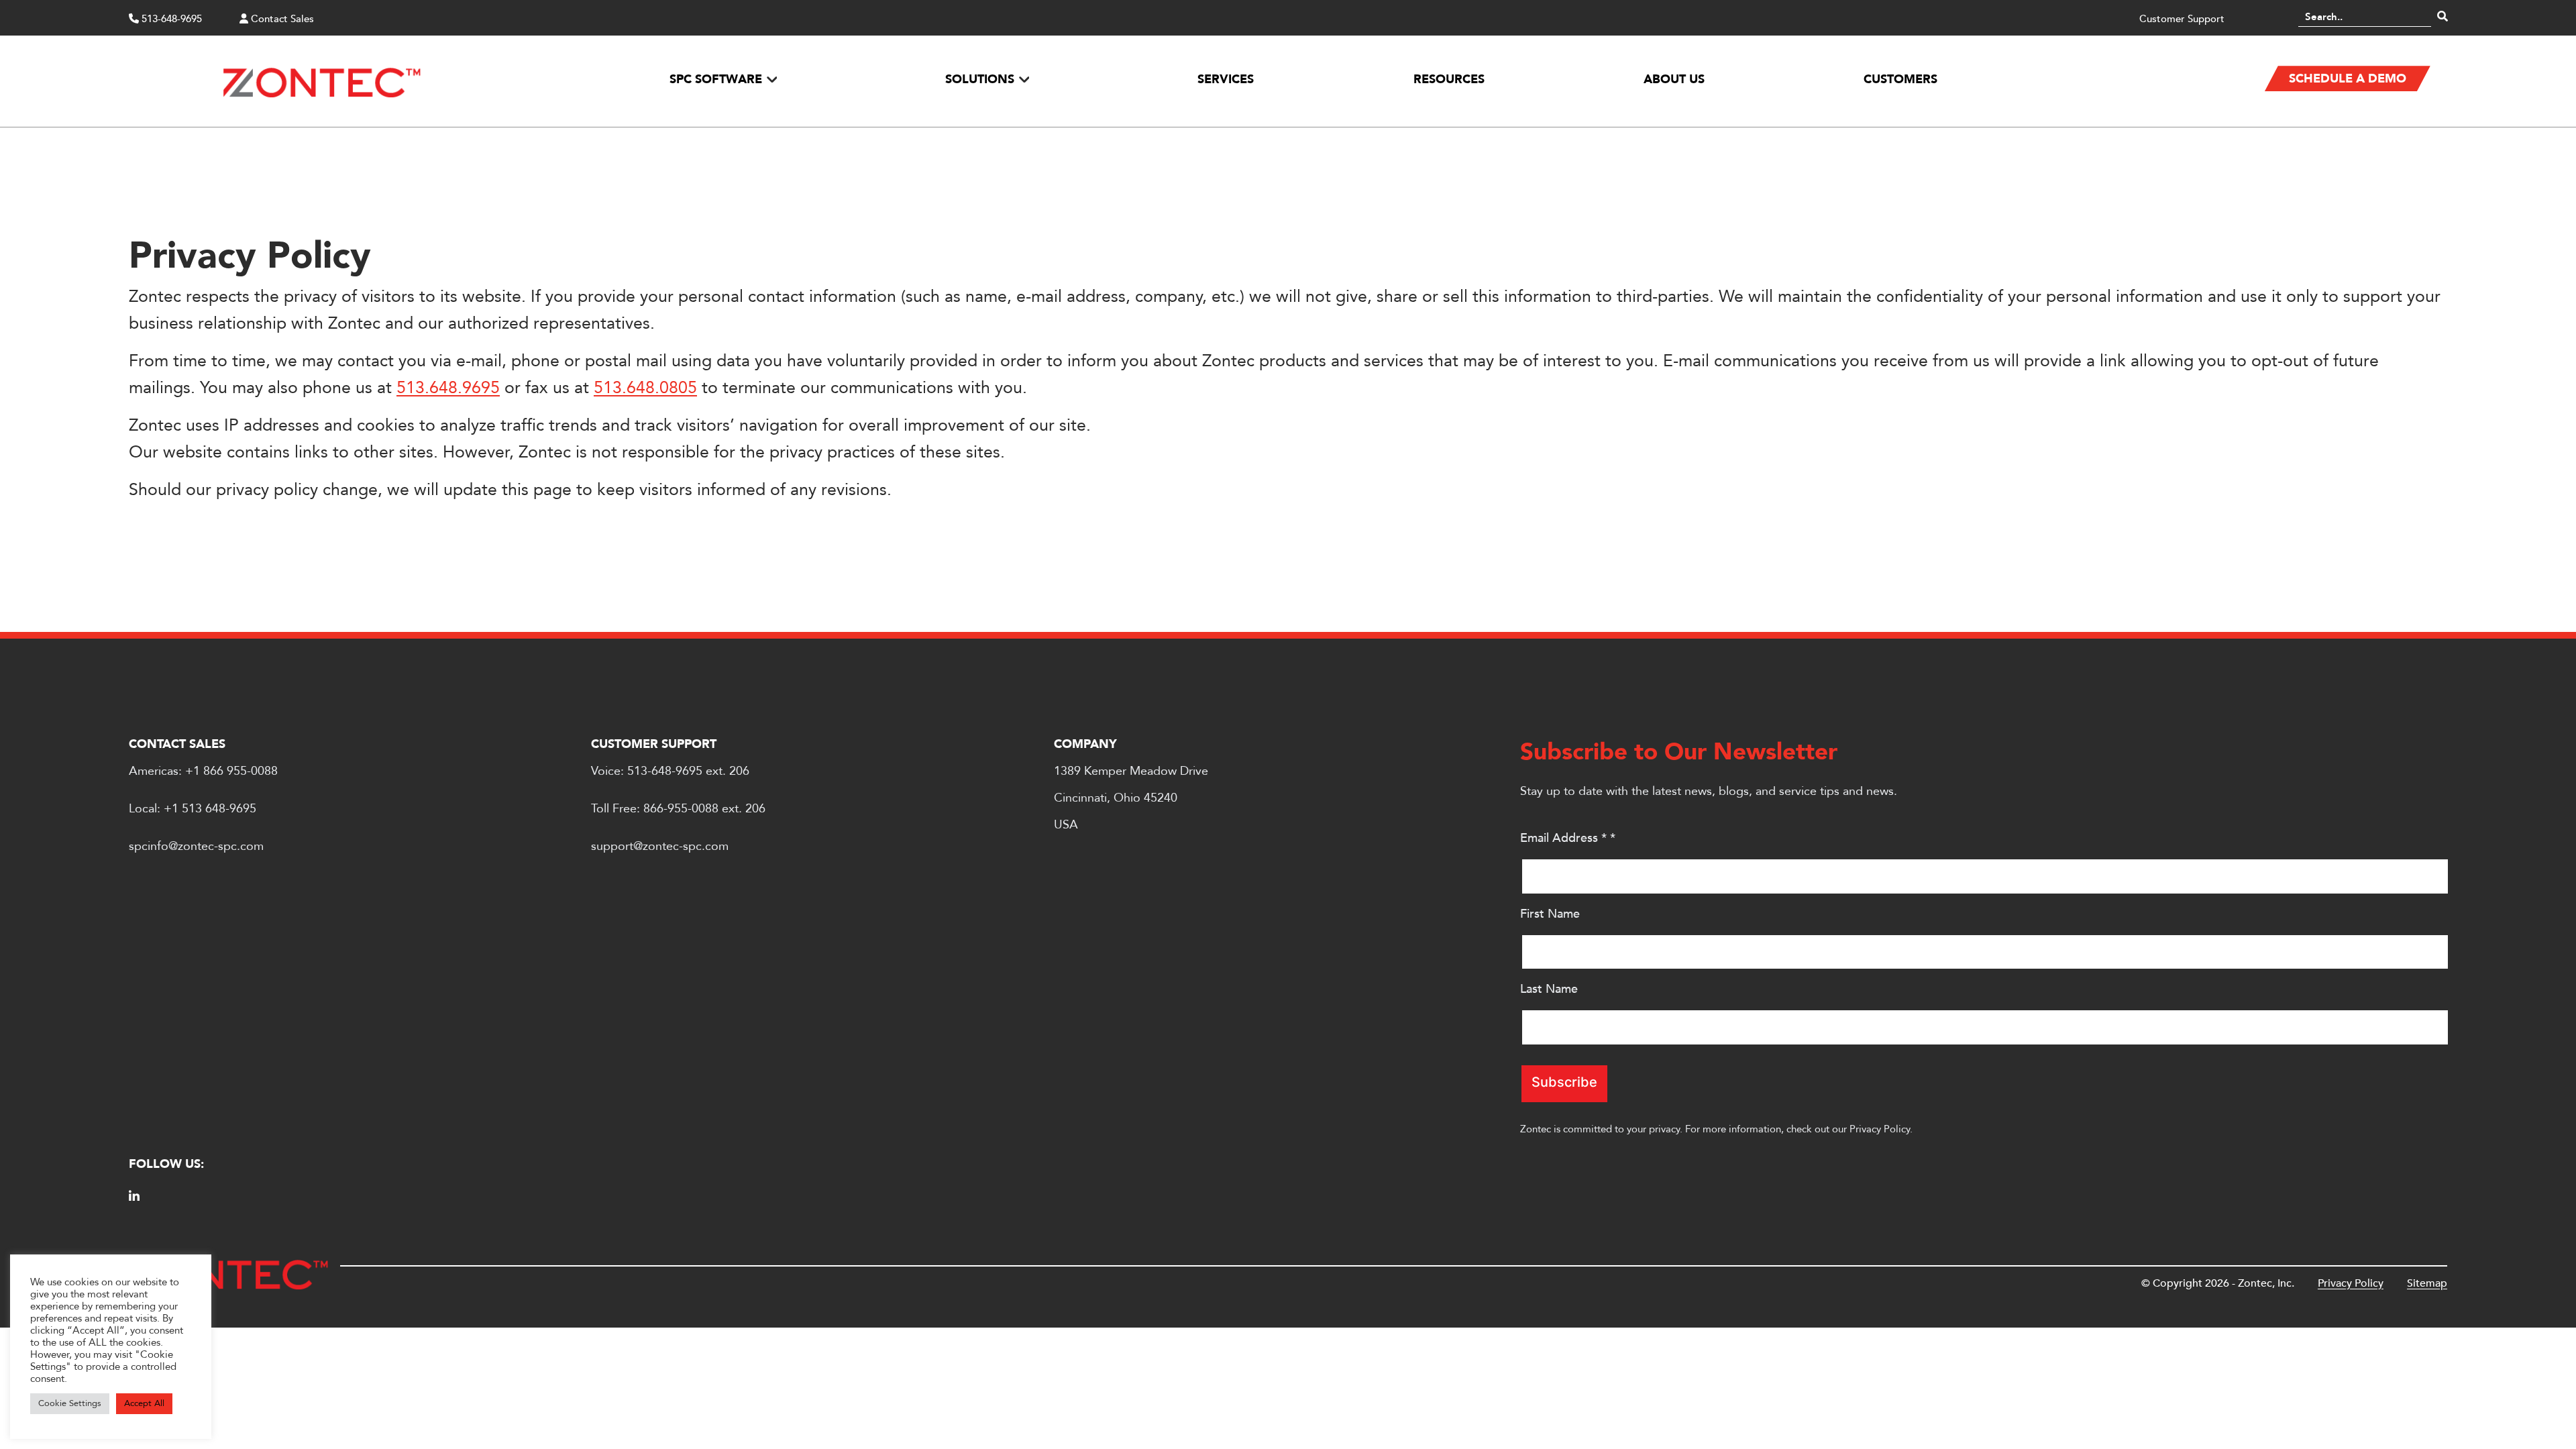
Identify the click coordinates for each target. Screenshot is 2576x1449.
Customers (1900, 79)
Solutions (980, 79)
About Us (1674, 79)
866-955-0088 (681, 809)
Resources (1449, 79)
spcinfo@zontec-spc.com (196, 846)
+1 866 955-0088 (231, 771)
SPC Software (716, 79)
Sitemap (2427, 1283)
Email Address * (1568, 838)
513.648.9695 (448, 388)
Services (1226, 79)
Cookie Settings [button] (70, 1403)
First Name (1550, 914)
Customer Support (2182, 19)
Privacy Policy (1880, 1129)
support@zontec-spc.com (660, 846)
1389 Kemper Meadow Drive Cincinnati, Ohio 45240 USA (1131, 798)
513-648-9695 (170, 19)
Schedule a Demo (2348, 79)
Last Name (1549, 989)
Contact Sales (281, 19)
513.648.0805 (645, 388)
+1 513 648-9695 (210, 809)
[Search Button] (2443, 17)
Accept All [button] (144, 1403)
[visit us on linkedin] (134, 1197)
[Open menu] (771, 79)
